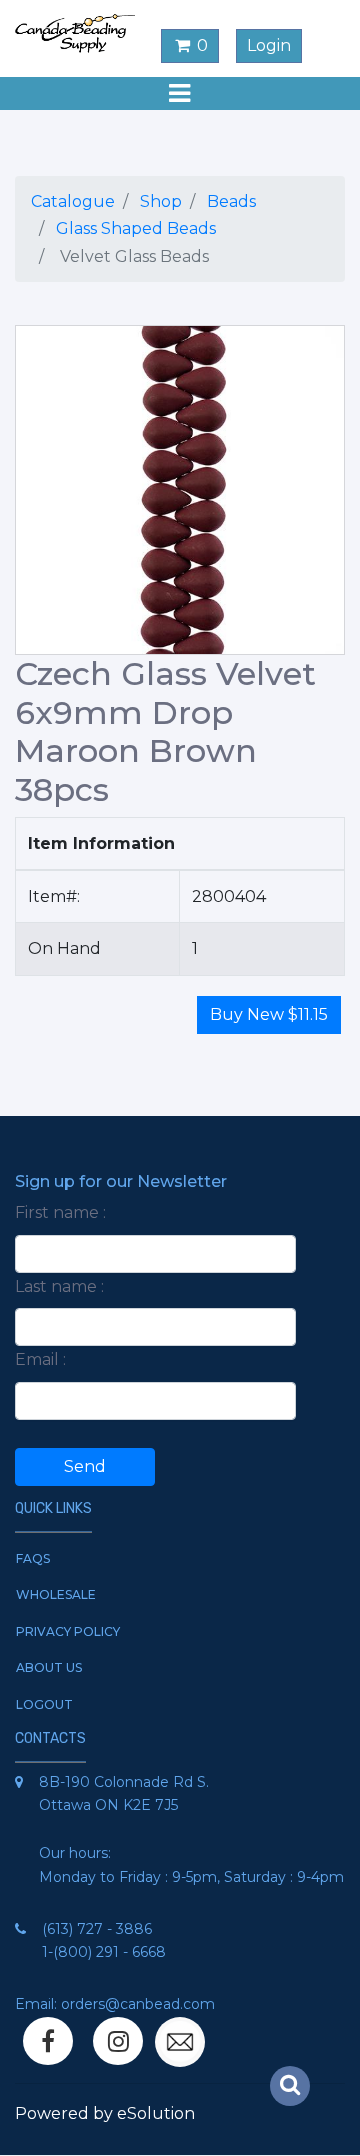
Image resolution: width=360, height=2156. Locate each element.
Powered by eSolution (105, 2113)
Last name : (59, 1286)
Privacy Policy (68, 1631)
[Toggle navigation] (180, 93)
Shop (161, 201)
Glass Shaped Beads (136, 228)
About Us (49, 1667)
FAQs (33, 1558)
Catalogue (73, 201)
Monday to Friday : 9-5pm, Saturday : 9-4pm (191, 1877)
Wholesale (56, 1594)
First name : (60, 1212)
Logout (44, 1704)
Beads (231, 201)
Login (269, 45)
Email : (40, 1359)
